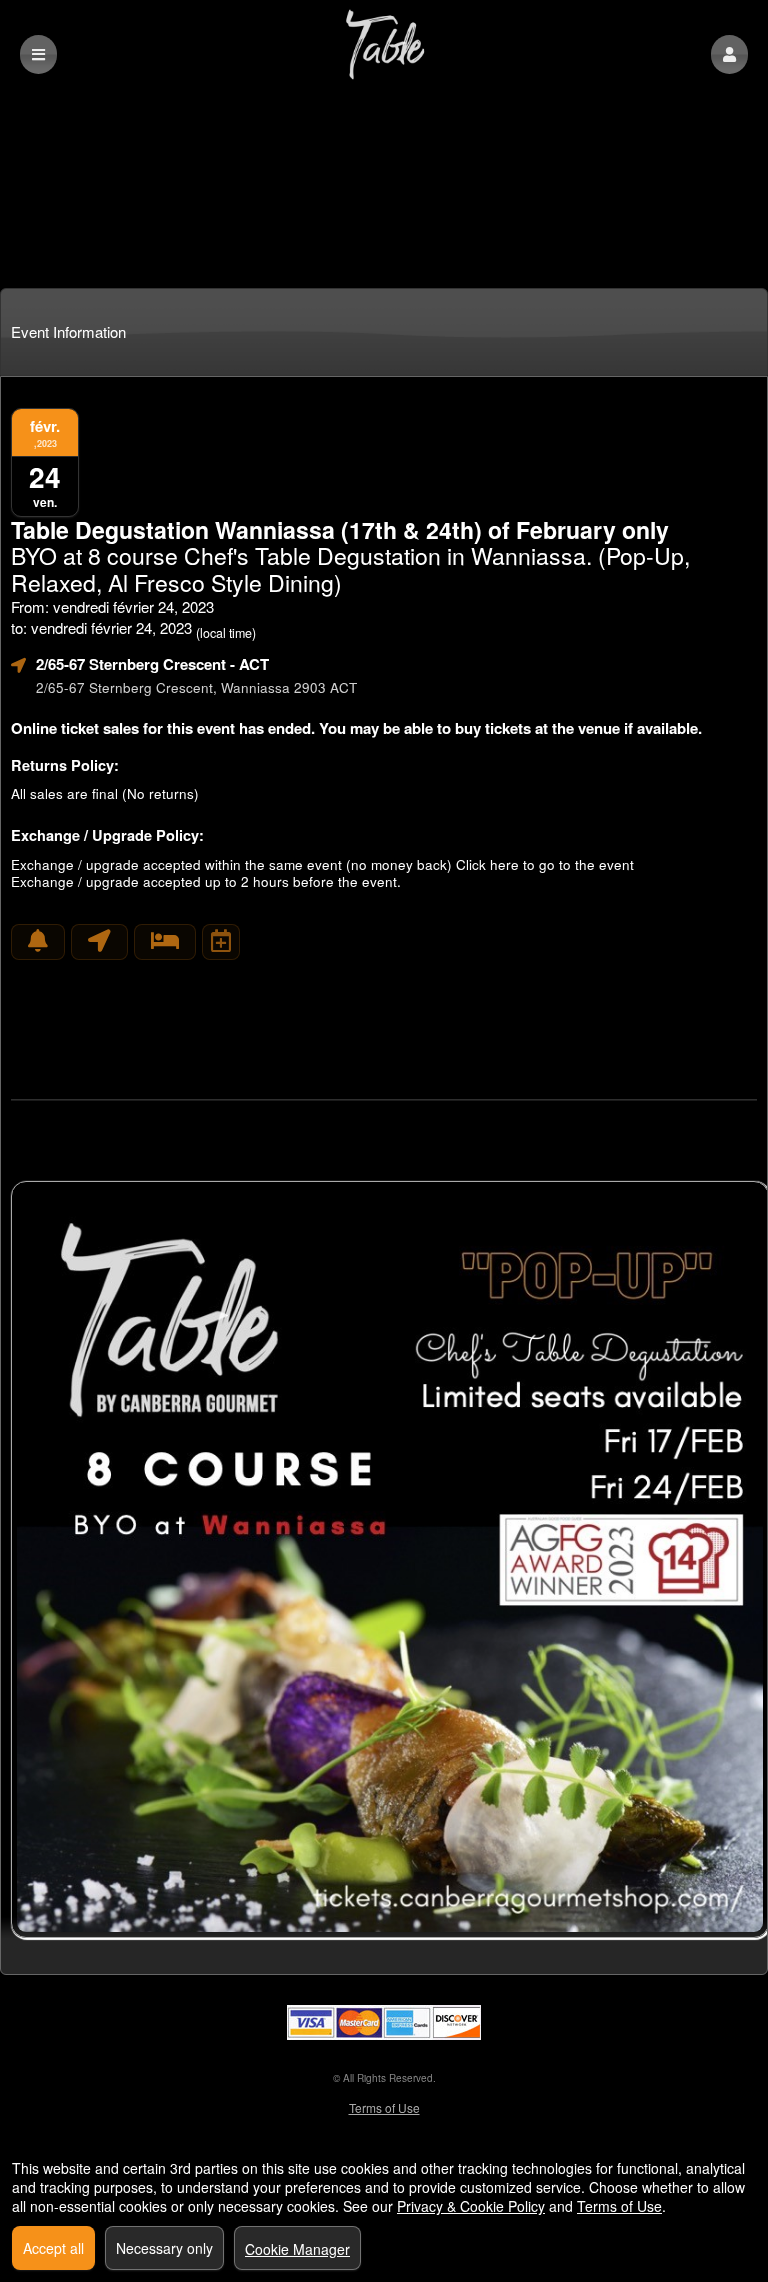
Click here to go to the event (545, 864)
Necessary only (164, 2248)
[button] (729, 54)
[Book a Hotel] (165, 942)
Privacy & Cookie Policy (471, 2206)
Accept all (53, 2248)
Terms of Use (384, 2107)
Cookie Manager (297, 2249)
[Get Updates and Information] (38, 942)
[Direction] (99, 942)
